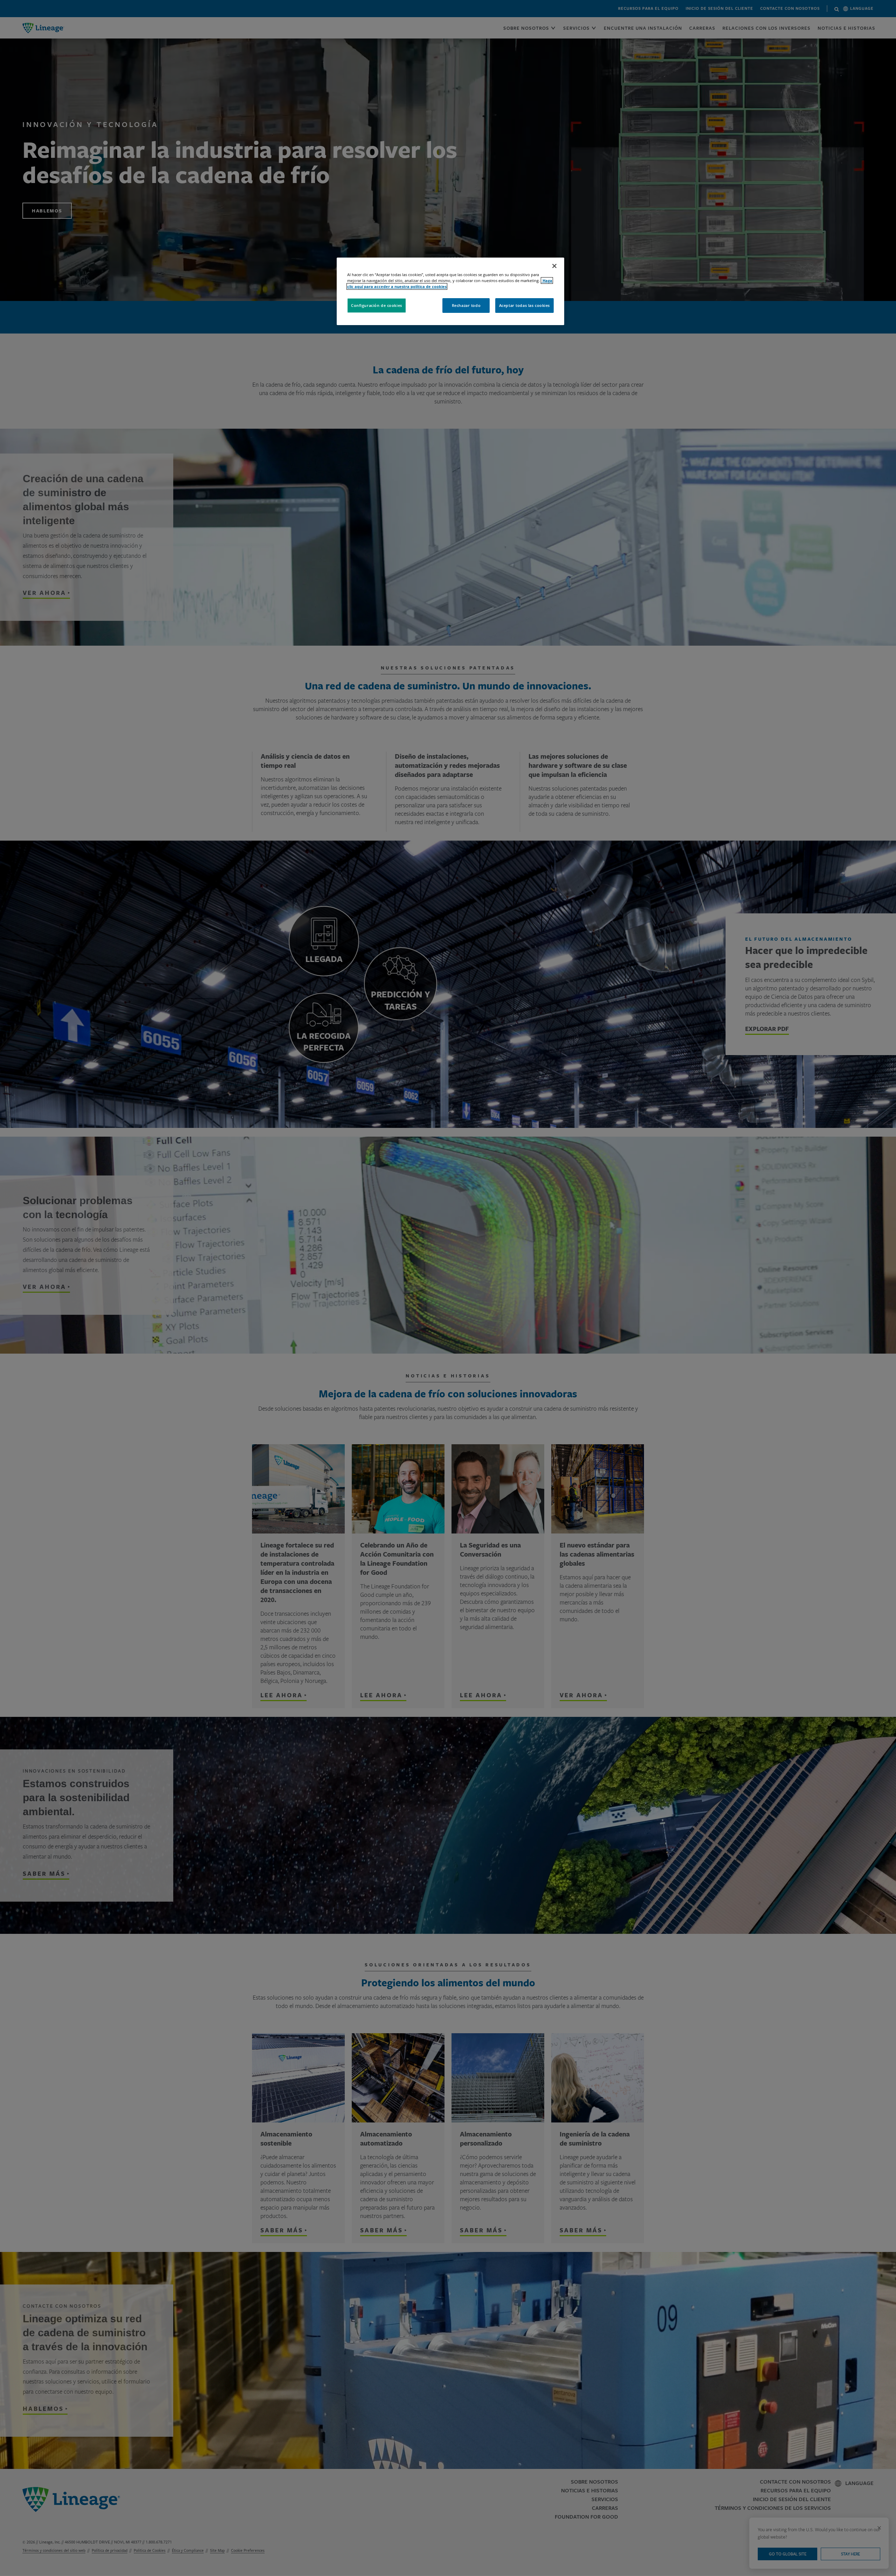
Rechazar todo (466, 305)
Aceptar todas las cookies (524, 305)
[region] (450, 291)
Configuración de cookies (377, 305)
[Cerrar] (554, 266)
